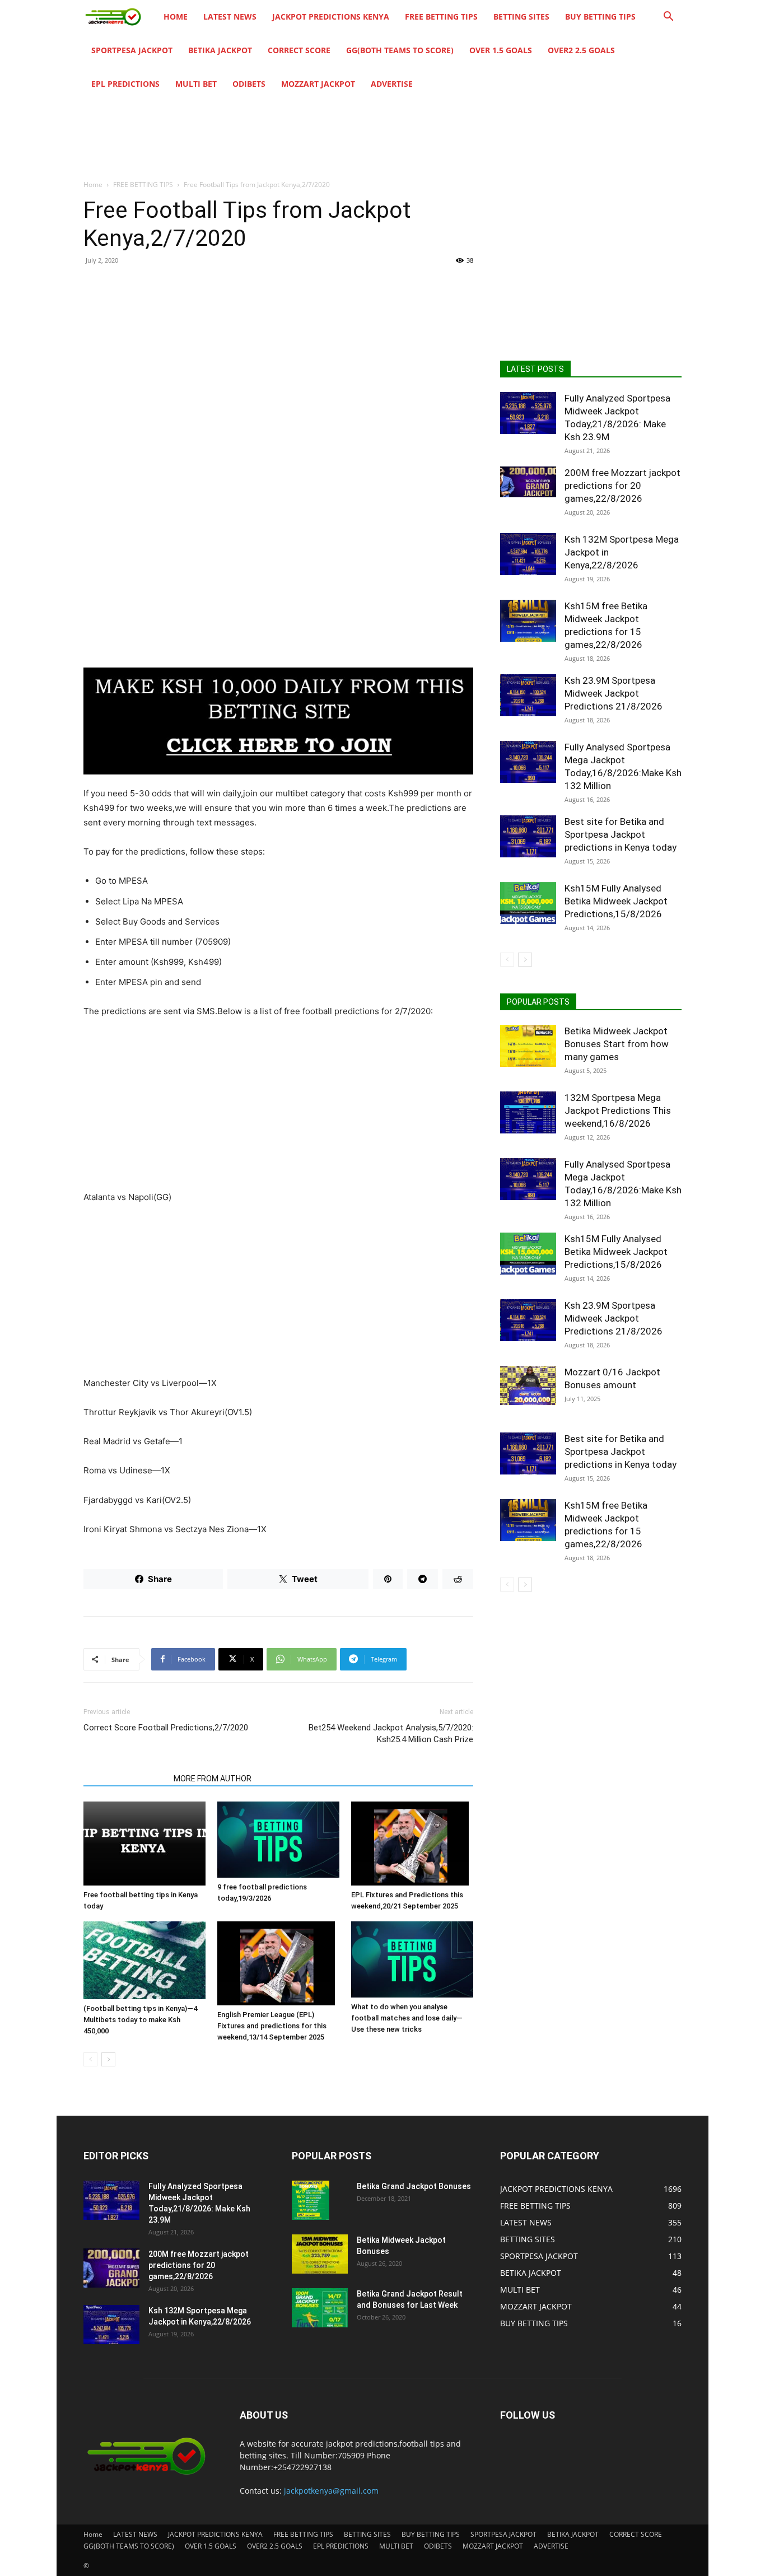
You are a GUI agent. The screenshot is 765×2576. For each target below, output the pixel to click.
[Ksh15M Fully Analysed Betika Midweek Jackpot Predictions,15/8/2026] (528, 903)
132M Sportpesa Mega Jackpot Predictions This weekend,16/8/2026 (618, 1110)
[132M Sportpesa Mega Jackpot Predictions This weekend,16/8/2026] (528, 1112)
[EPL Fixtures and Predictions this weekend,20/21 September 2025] (412, 1844)
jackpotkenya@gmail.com (331, 2491)
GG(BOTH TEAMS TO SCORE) (400, 50)
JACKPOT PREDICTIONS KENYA (331, 17)
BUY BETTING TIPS (600, 17)
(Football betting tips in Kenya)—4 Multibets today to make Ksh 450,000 (140, 2020)
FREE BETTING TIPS (441, 17)
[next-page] (108, 2059)
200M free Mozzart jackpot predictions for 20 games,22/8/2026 (622, 486)
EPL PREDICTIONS (125, 84)
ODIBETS (249, 84)
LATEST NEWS (230, 17)
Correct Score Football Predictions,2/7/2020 (166, 1728)
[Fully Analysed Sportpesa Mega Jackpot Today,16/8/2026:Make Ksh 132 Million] (528, 762)
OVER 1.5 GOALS (501, 50)
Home (176, 17)
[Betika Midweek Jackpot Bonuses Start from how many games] (528, 1046)
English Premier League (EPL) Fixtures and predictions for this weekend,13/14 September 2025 (272, 2026)
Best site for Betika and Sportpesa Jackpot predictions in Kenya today (621, 834)
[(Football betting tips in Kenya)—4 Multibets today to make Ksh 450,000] (144, 1961)
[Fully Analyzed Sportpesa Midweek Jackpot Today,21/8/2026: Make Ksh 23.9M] (528, 413)
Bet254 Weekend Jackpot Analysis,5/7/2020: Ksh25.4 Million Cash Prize (391, 1733)
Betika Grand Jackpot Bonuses (414, 2186)
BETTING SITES (521, 17)
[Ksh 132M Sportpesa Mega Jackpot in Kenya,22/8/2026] (528, 554)
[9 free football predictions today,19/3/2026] (278, 1840)
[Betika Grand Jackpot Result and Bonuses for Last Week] (320, 2308)
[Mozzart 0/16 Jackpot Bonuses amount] (528, 1385)
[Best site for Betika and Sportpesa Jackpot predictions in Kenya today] (528, 836)
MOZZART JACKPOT (318, 84)
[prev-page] (90, 2059)
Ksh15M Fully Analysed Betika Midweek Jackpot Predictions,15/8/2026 (616, 901)
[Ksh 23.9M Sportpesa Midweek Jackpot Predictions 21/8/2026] (528, 695)
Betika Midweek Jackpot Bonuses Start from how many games (617, 1044)
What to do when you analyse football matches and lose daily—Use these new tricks (407, 2018)
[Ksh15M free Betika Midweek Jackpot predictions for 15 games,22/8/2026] (528, 621)
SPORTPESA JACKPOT (132, 50)
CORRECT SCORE (299, 50)
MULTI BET (196, 84)
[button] (668, 18)
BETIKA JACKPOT (220, 50)
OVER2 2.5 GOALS (581, 50)
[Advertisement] (278, 356)
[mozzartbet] (278, 721)
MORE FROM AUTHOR (213, 1779)
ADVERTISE (392, 84)
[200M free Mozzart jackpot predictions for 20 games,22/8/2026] (528, 482)
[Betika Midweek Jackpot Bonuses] (320, 2254)
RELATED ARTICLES (125, 1779)
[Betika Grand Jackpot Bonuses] (311, 2200)
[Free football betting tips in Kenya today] (144, 1844)
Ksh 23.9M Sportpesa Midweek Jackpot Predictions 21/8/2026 (614, 693)
